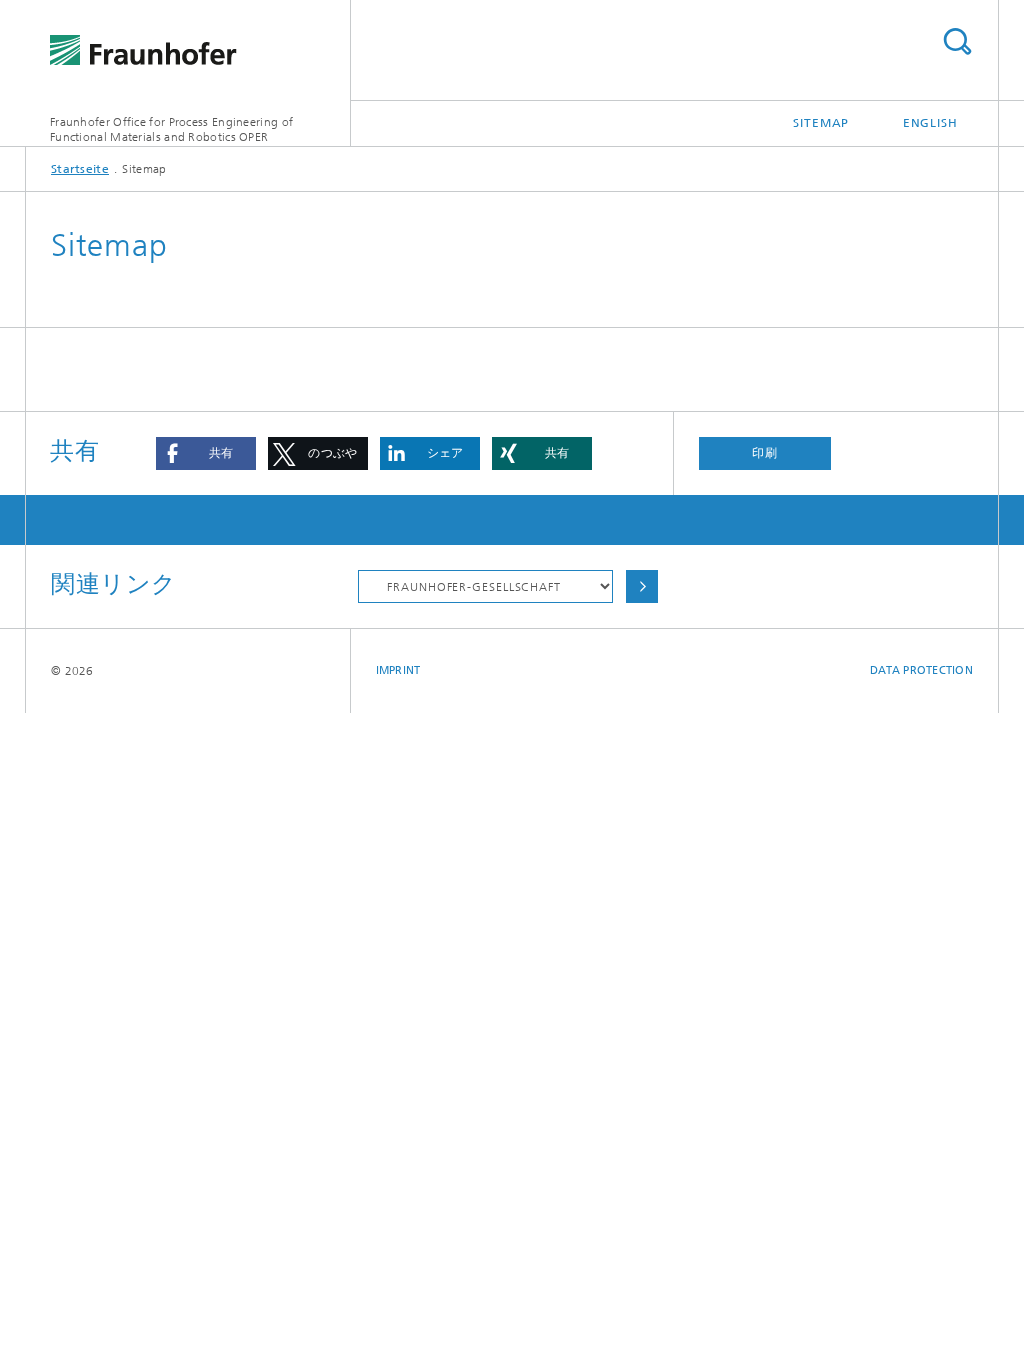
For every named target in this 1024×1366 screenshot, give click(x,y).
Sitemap (821, 123)
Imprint (398, 670)
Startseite (80, 169)
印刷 (765, 453)
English (930, 123)
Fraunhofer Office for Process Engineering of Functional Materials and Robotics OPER (171, 129)
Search (957, 41)
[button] (206, 453)
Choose (642, 586)
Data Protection (921, 670)
